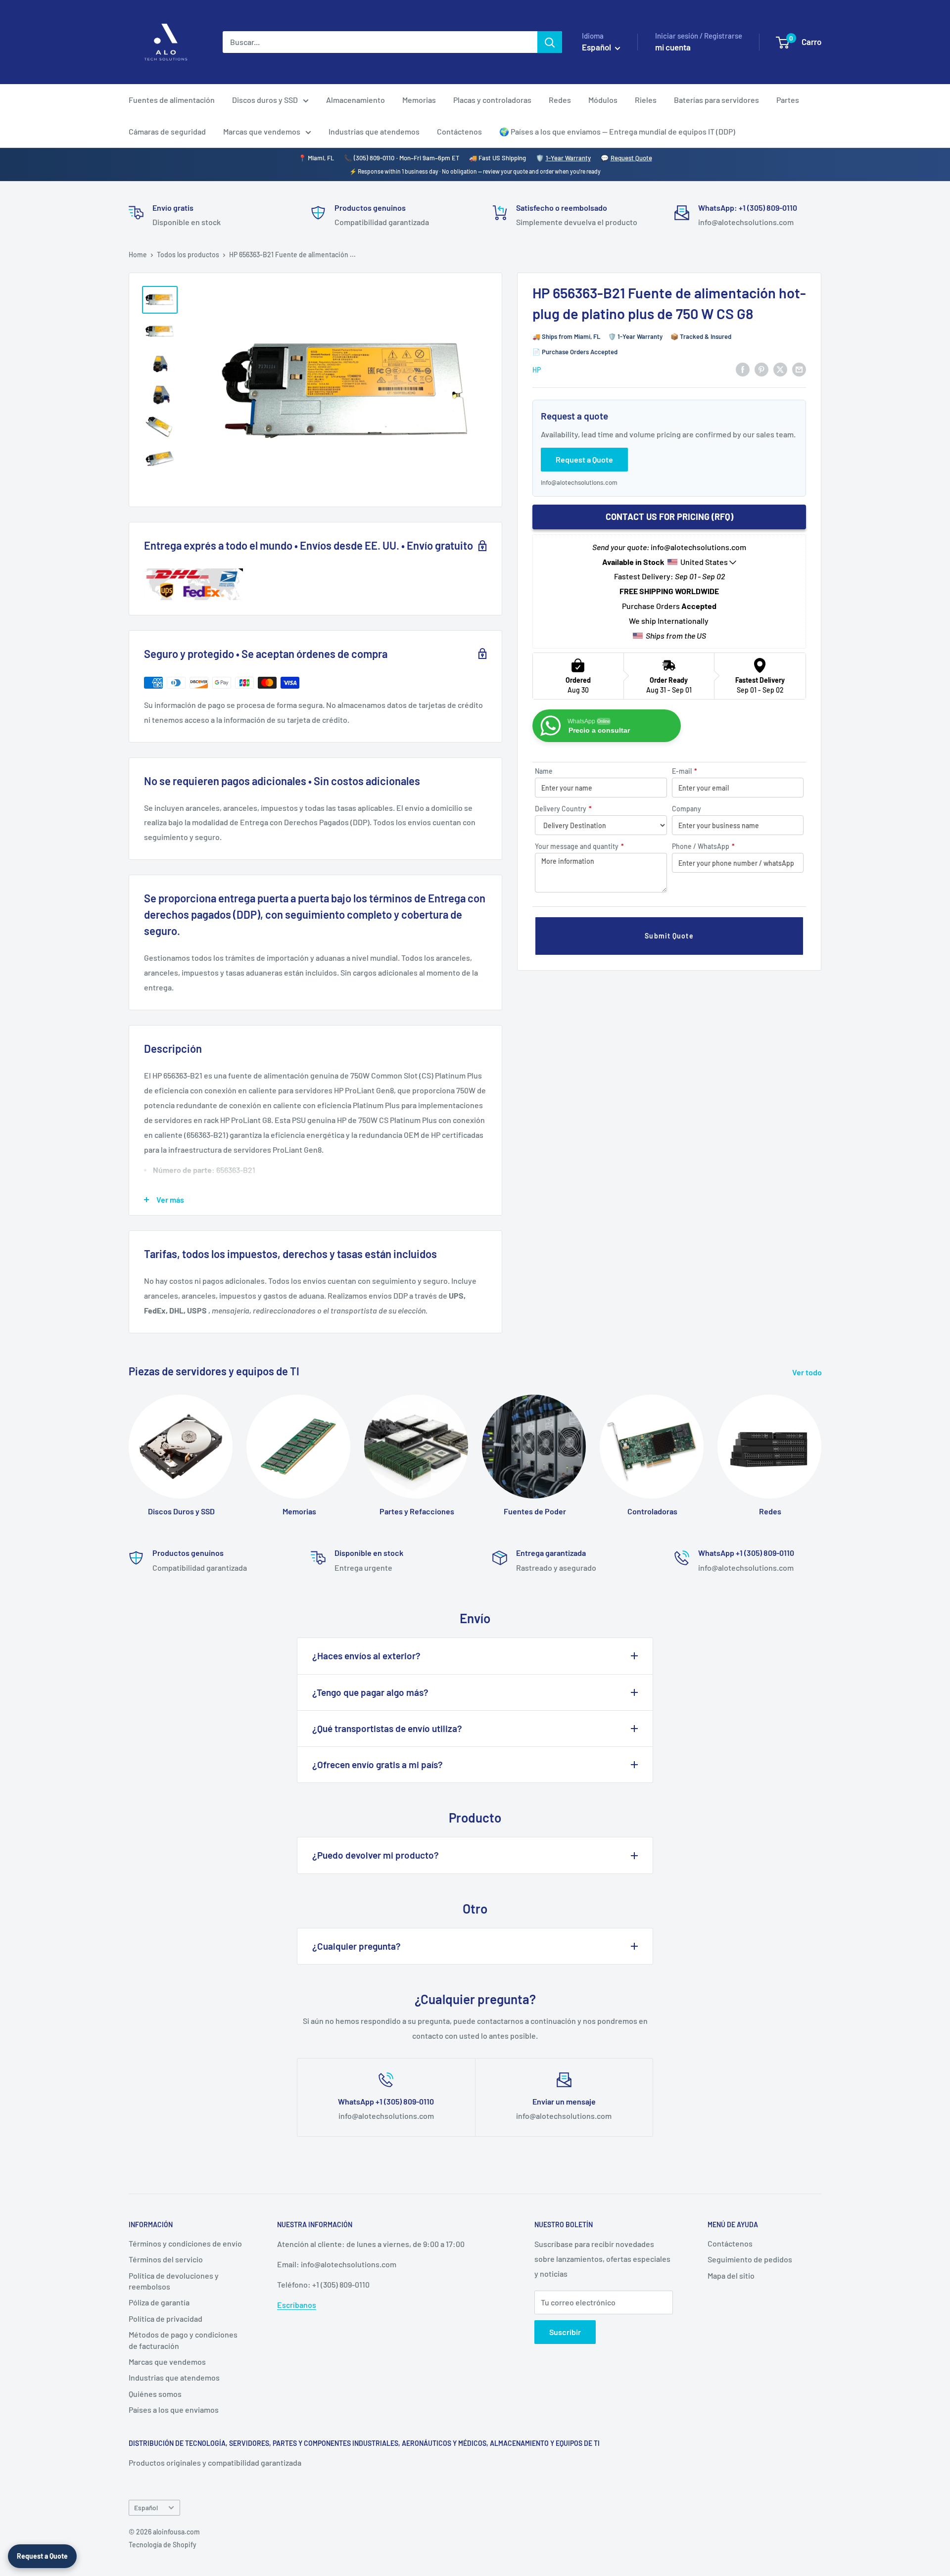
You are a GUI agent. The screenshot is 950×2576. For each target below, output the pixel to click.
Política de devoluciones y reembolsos (174, 2281)
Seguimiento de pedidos (750, 2259)
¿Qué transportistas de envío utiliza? (387, 1728)
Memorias (419, 100)
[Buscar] (550, 42)
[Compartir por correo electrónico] (799, 369)
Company (687, 809)
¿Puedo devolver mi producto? (376, 1855)
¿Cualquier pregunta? (356, 1946)
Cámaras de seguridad (167, 131)
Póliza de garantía (159, 2302)
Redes (560, 100)
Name (544, 771)
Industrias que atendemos (374, 131)
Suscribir (565, 2332)
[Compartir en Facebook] (743, 369)
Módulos (603, 100)
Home (138, 255)
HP (537, 369)
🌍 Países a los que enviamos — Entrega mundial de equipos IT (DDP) (617, 131)
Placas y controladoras (492, 100)
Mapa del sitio (731, 2275)
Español (146, 2507)
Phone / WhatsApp (703, 846)
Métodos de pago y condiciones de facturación (183, 2340)
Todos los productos (188, 255)
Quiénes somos (155, 2394)
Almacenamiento (356, 100)
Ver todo (808, 1372)
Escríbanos (297, 2305)
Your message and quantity (579, 846)
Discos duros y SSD (265, 100)
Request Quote (631, 158)
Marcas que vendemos (262, 131)
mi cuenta (673, 47)
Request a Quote (42, 2556)
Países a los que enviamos (174, 2410)
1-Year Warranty (568, 158)
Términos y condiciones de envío (185, 2243)
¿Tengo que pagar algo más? (370, 1692)
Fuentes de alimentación (172, 100)
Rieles (646, 100)
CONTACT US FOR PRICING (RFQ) (669, 516)
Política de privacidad (166, 2318)
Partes (788, 100)
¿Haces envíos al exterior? (366, 1656)
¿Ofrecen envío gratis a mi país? (378, 1764)
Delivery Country (563, 809)
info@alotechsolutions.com (579, 482)
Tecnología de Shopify (163, 2545)
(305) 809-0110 (374, 158)
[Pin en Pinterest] (761, 369)
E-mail (685, 771)
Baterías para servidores (716, 100)
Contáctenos (459, 131)
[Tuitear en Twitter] (780, 369)
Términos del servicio (166, 2259)
